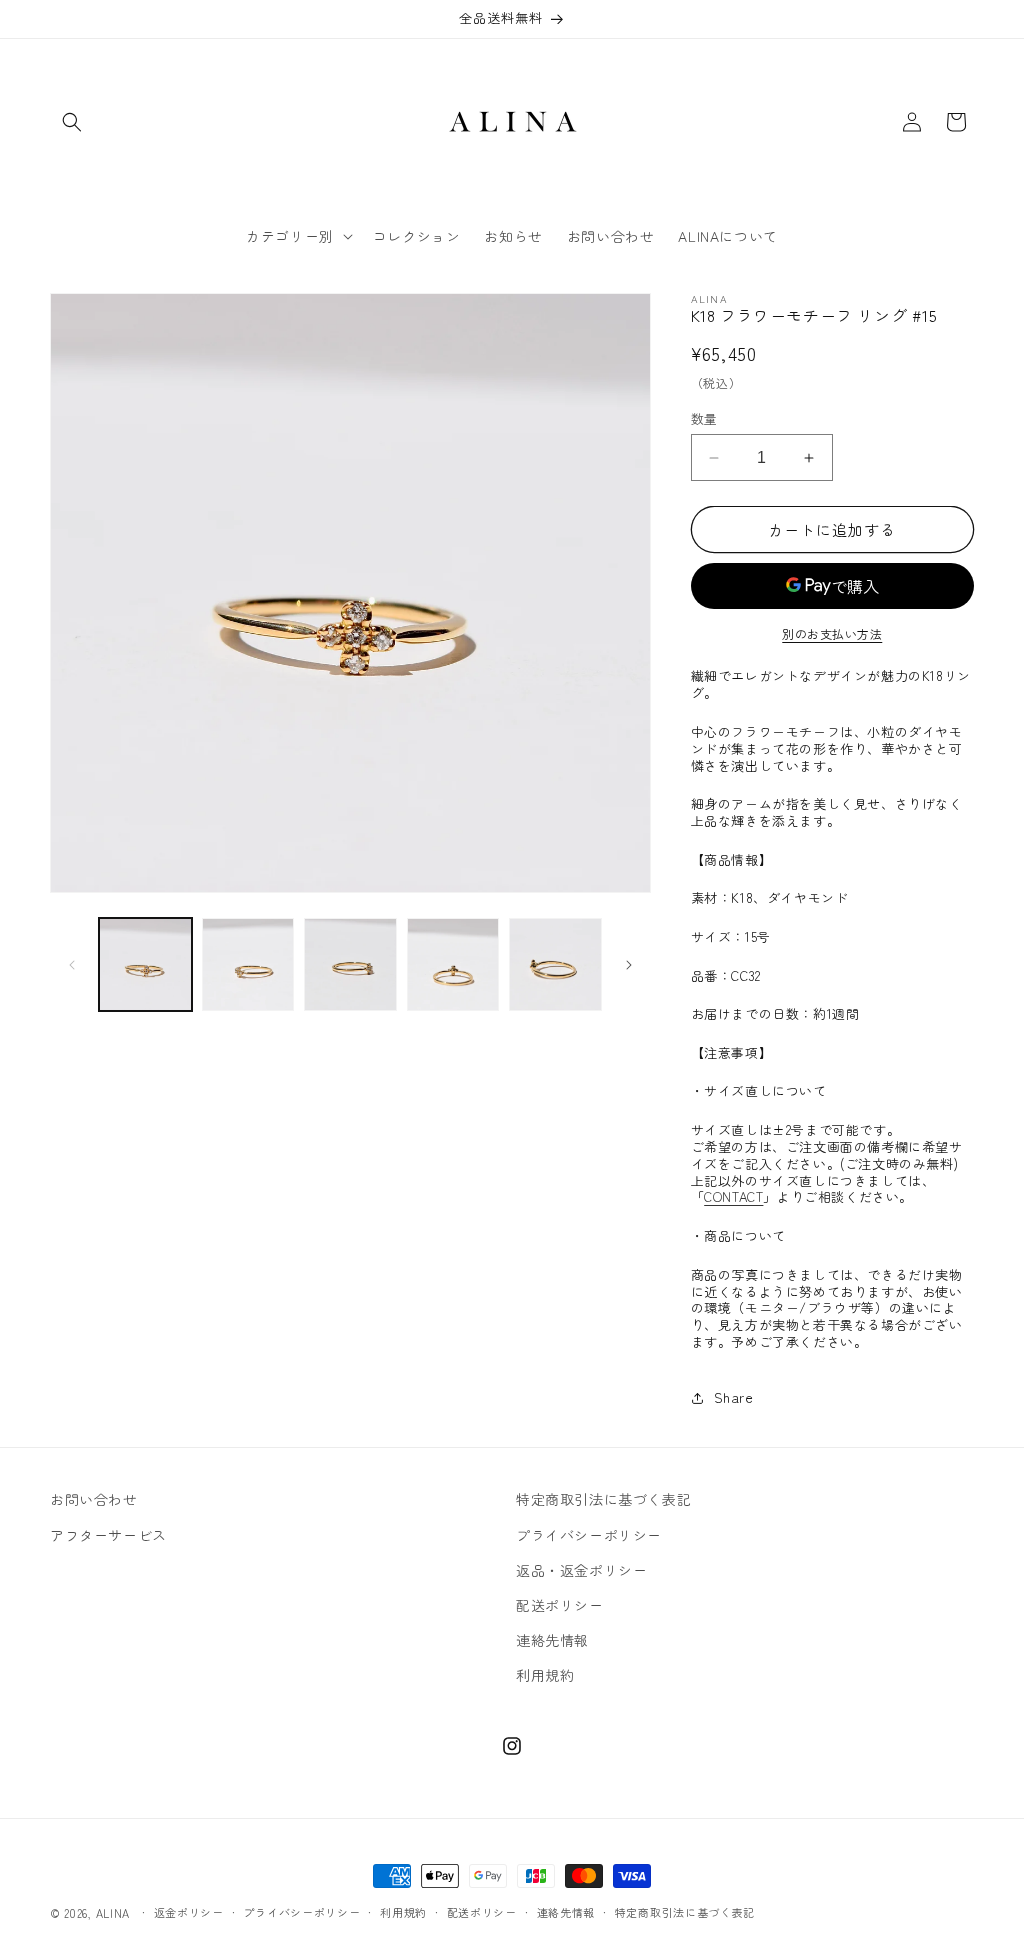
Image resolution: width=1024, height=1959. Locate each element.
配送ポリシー (560, 1605)
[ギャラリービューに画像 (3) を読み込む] (350, 964)
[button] (72, 122)
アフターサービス (108, 1535)
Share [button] (734, 1397)
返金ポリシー (189, 1912)
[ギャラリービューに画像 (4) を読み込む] (453, 964)
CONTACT (733, 1196)
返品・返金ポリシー (581, 1570)
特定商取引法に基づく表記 (603, 1499)
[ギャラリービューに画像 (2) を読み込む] (248, 964)
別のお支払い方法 (832, 633)
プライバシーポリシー (589, 1535)
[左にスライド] (72, 965)
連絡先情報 (552, 1640)
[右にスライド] (629, 965)
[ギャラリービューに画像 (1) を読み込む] (145, 964)
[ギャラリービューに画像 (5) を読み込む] (555, 964)
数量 (704, 418)
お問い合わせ (94, 1499)
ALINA (113, 1913)
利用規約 (545, 1675)
